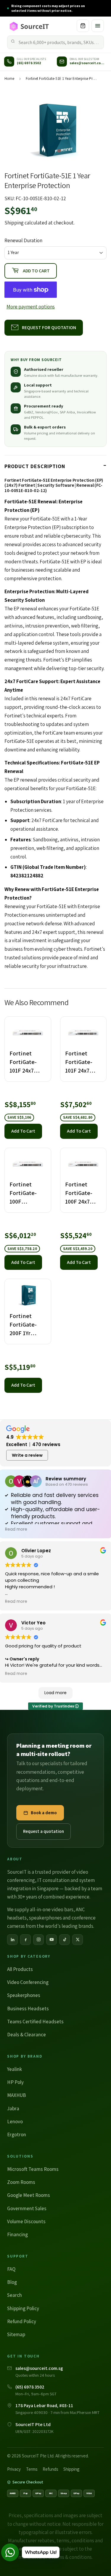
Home (9, 79)
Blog (12, 2282)
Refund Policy (22, 2321)
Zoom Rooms (21, 2182)
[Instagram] (38, 1940)
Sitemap (16, 2334)
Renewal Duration (23, 240)
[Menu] (98, 26)
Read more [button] (16, 1529)
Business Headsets (28, 2009)
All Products (20, 1969)
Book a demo (44, 1813)
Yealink (15, 2069)
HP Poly (15, 2082)
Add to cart (23, 1131)
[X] (78, 1940)
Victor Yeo (33, 1623)
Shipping (14, 223)
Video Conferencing (28, 1982)
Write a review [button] (27, 1455)
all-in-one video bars (52, 1909)
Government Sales (27, 2208)
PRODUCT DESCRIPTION (35, 466)
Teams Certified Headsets (35, 2022)
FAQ (11, 2269)
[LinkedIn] (12, 1940)
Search (15, 2295)
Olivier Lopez (36, 1551)
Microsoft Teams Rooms (33, 2169)
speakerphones (45, 1918)
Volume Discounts (26, 2221)
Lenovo (15, 2121)
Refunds (50, 2469)
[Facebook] (25, 1940)
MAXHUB (17, 2095)
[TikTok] (65, 1940)
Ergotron (17, 2134)
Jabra (13, 2108)
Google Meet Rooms (29, 2195)
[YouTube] (52, 1940)
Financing (17, 2234)
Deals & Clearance (26, 2035)
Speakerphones (24, 1995)
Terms (32, 2469)
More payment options (31, 307)
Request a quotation (44, 1831)
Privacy (14, 2469)
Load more (55, 1693)
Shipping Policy (23, 2308)
